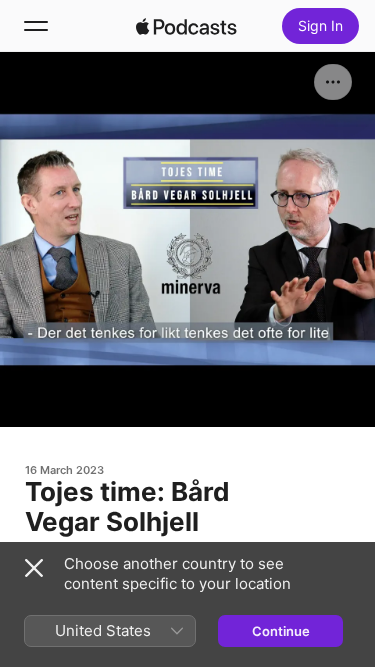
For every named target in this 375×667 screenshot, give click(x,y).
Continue (281, 631)
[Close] (34, 568)
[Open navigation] (36, 26)
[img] (187, 26)
